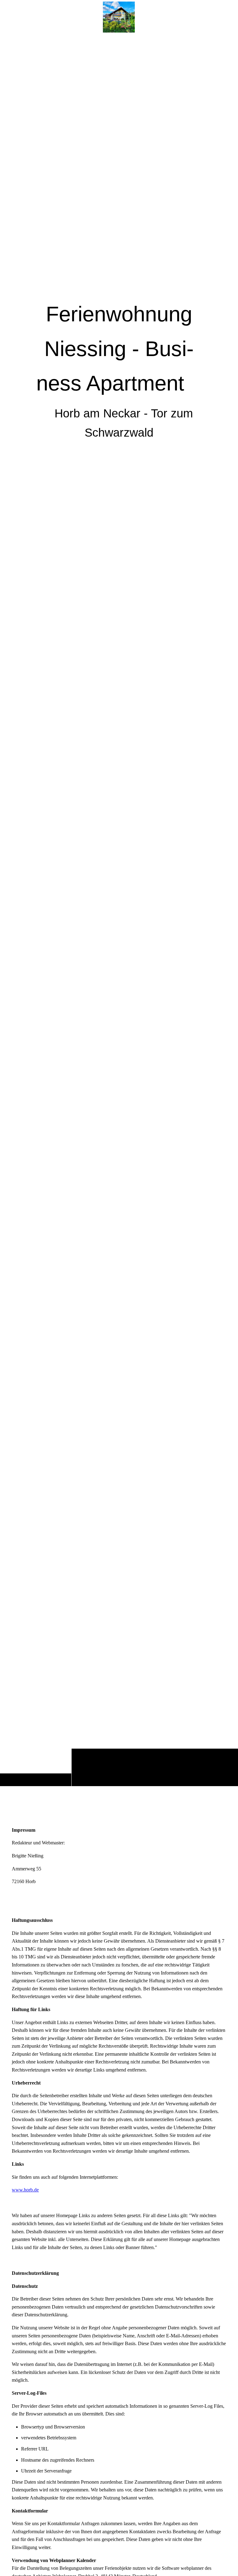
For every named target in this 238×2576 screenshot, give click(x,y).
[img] (119, 910)
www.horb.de (25, 2190)
